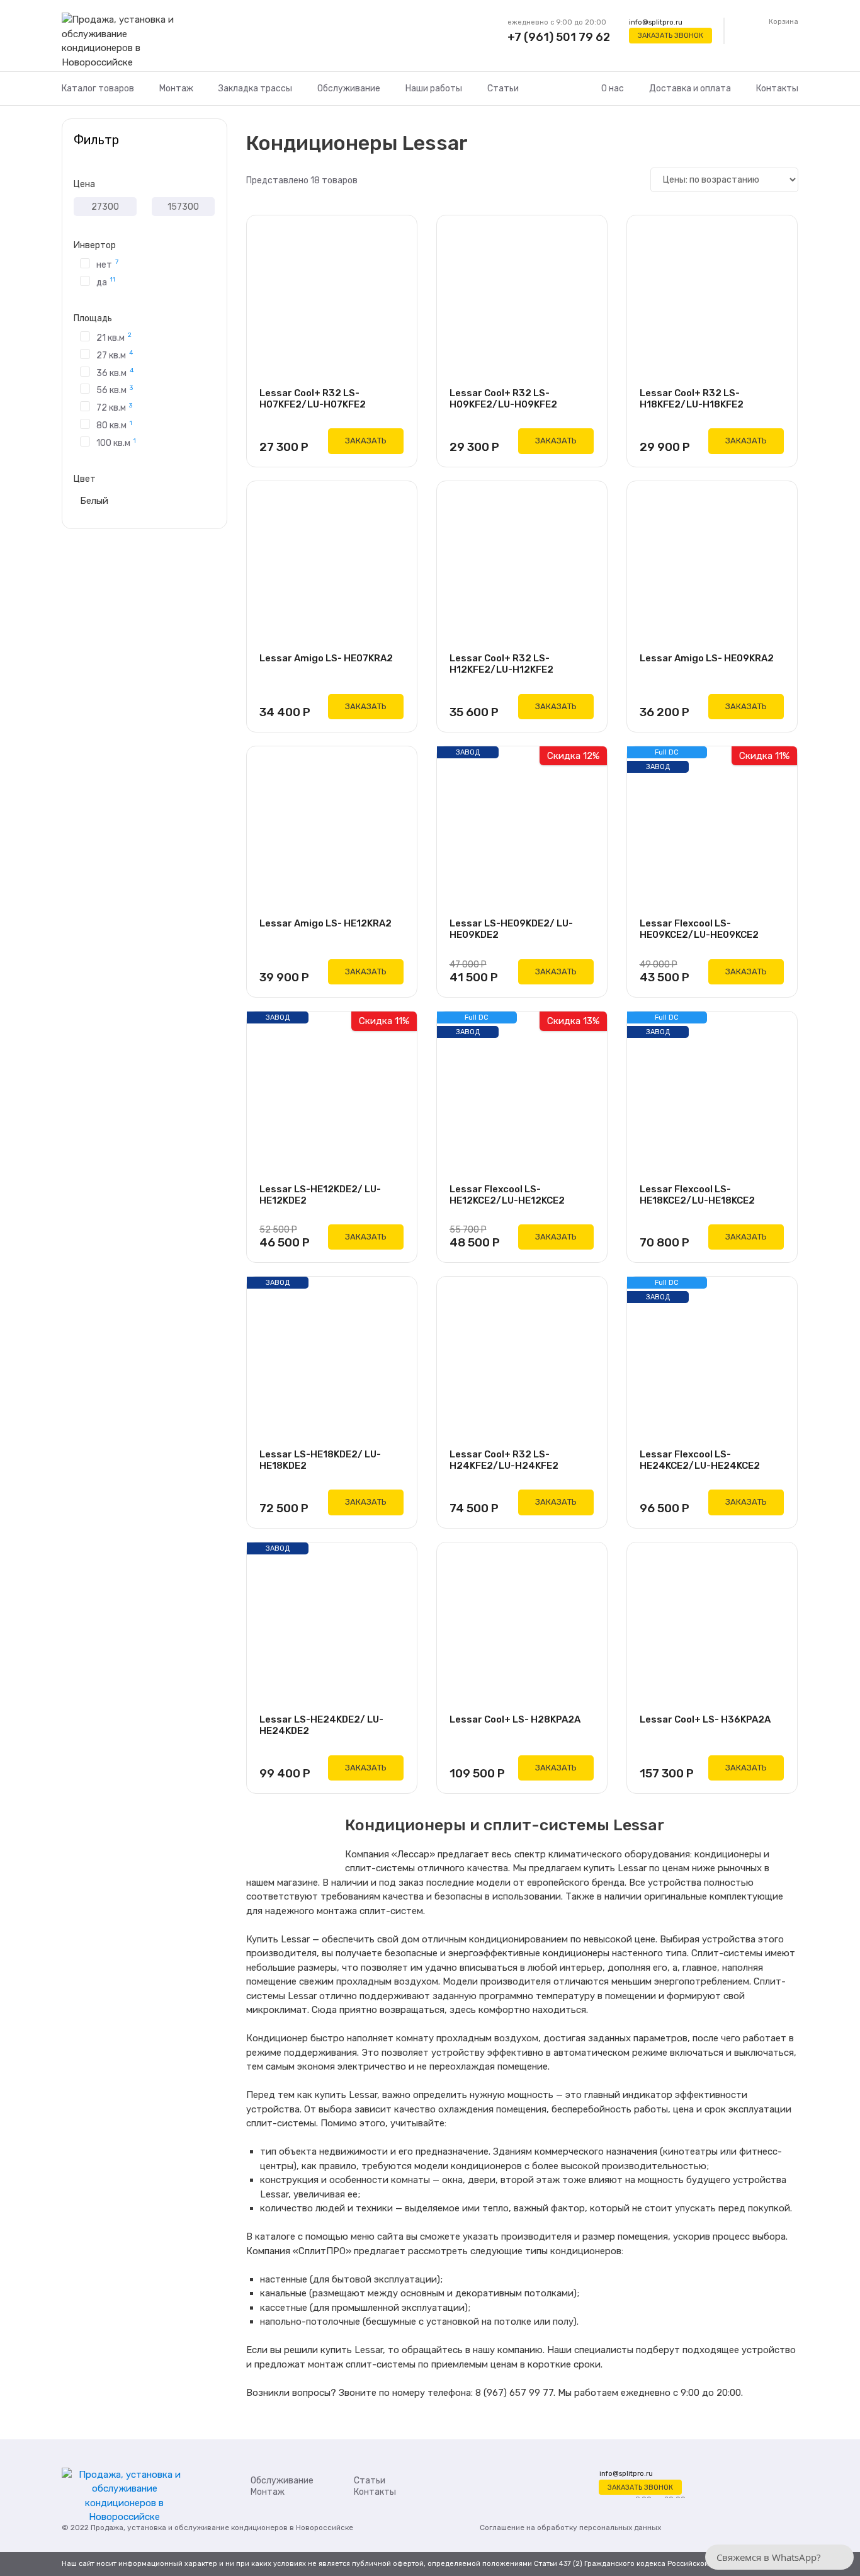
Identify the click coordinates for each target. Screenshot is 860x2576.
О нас (613, 88)
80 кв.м (114, 425)
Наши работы (434, 88)
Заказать (366, 441)
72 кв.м (114, 407)
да (106, 282)
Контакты (777, 88)
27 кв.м (115, 355)
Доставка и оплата (690, 88)
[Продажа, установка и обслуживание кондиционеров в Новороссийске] (124, 42)
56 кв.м (115, 390)
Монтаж (176, 88)
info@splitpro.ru (656, 22)
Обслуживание (349, 88)
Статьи (503, 88)
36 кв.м (115, 372)
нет (107, 264)
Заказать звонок (670, 36)
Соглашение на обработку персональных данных (570, 2528)
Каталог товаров (98, 88)
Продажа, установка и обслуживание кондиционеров (189, 2528)
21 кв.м (114, 337)
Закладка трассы (255, 88)
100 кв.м (116, 442)
